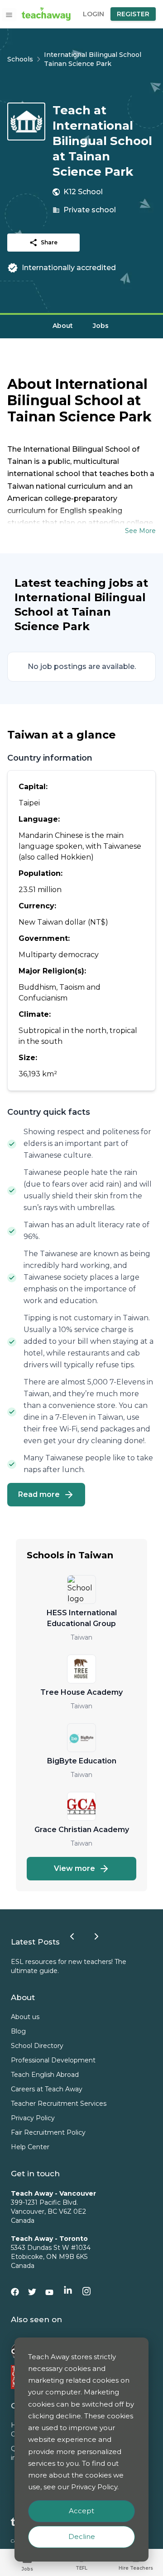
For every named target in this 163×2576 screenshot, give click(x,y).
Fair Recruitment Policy (48, 2132)
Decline (82, 2536)
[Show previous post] (72, 1936)
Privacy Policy (33, 2118)
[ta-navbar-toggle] (9, 15)
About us (25, 2017)
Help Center (30, 2147)
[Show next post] (96, 1936)
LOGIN (93, 14)
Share (49, 242)
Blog (18, 2031)
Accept (81, 2511)
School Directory (37, 2046)
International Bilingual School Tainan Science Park (93, 59)
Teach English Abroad (45, 2075)
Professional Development (53, 2060)
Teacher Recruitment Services (59, 2104)
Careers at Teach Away (47, 2089)
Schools (20, 59)
